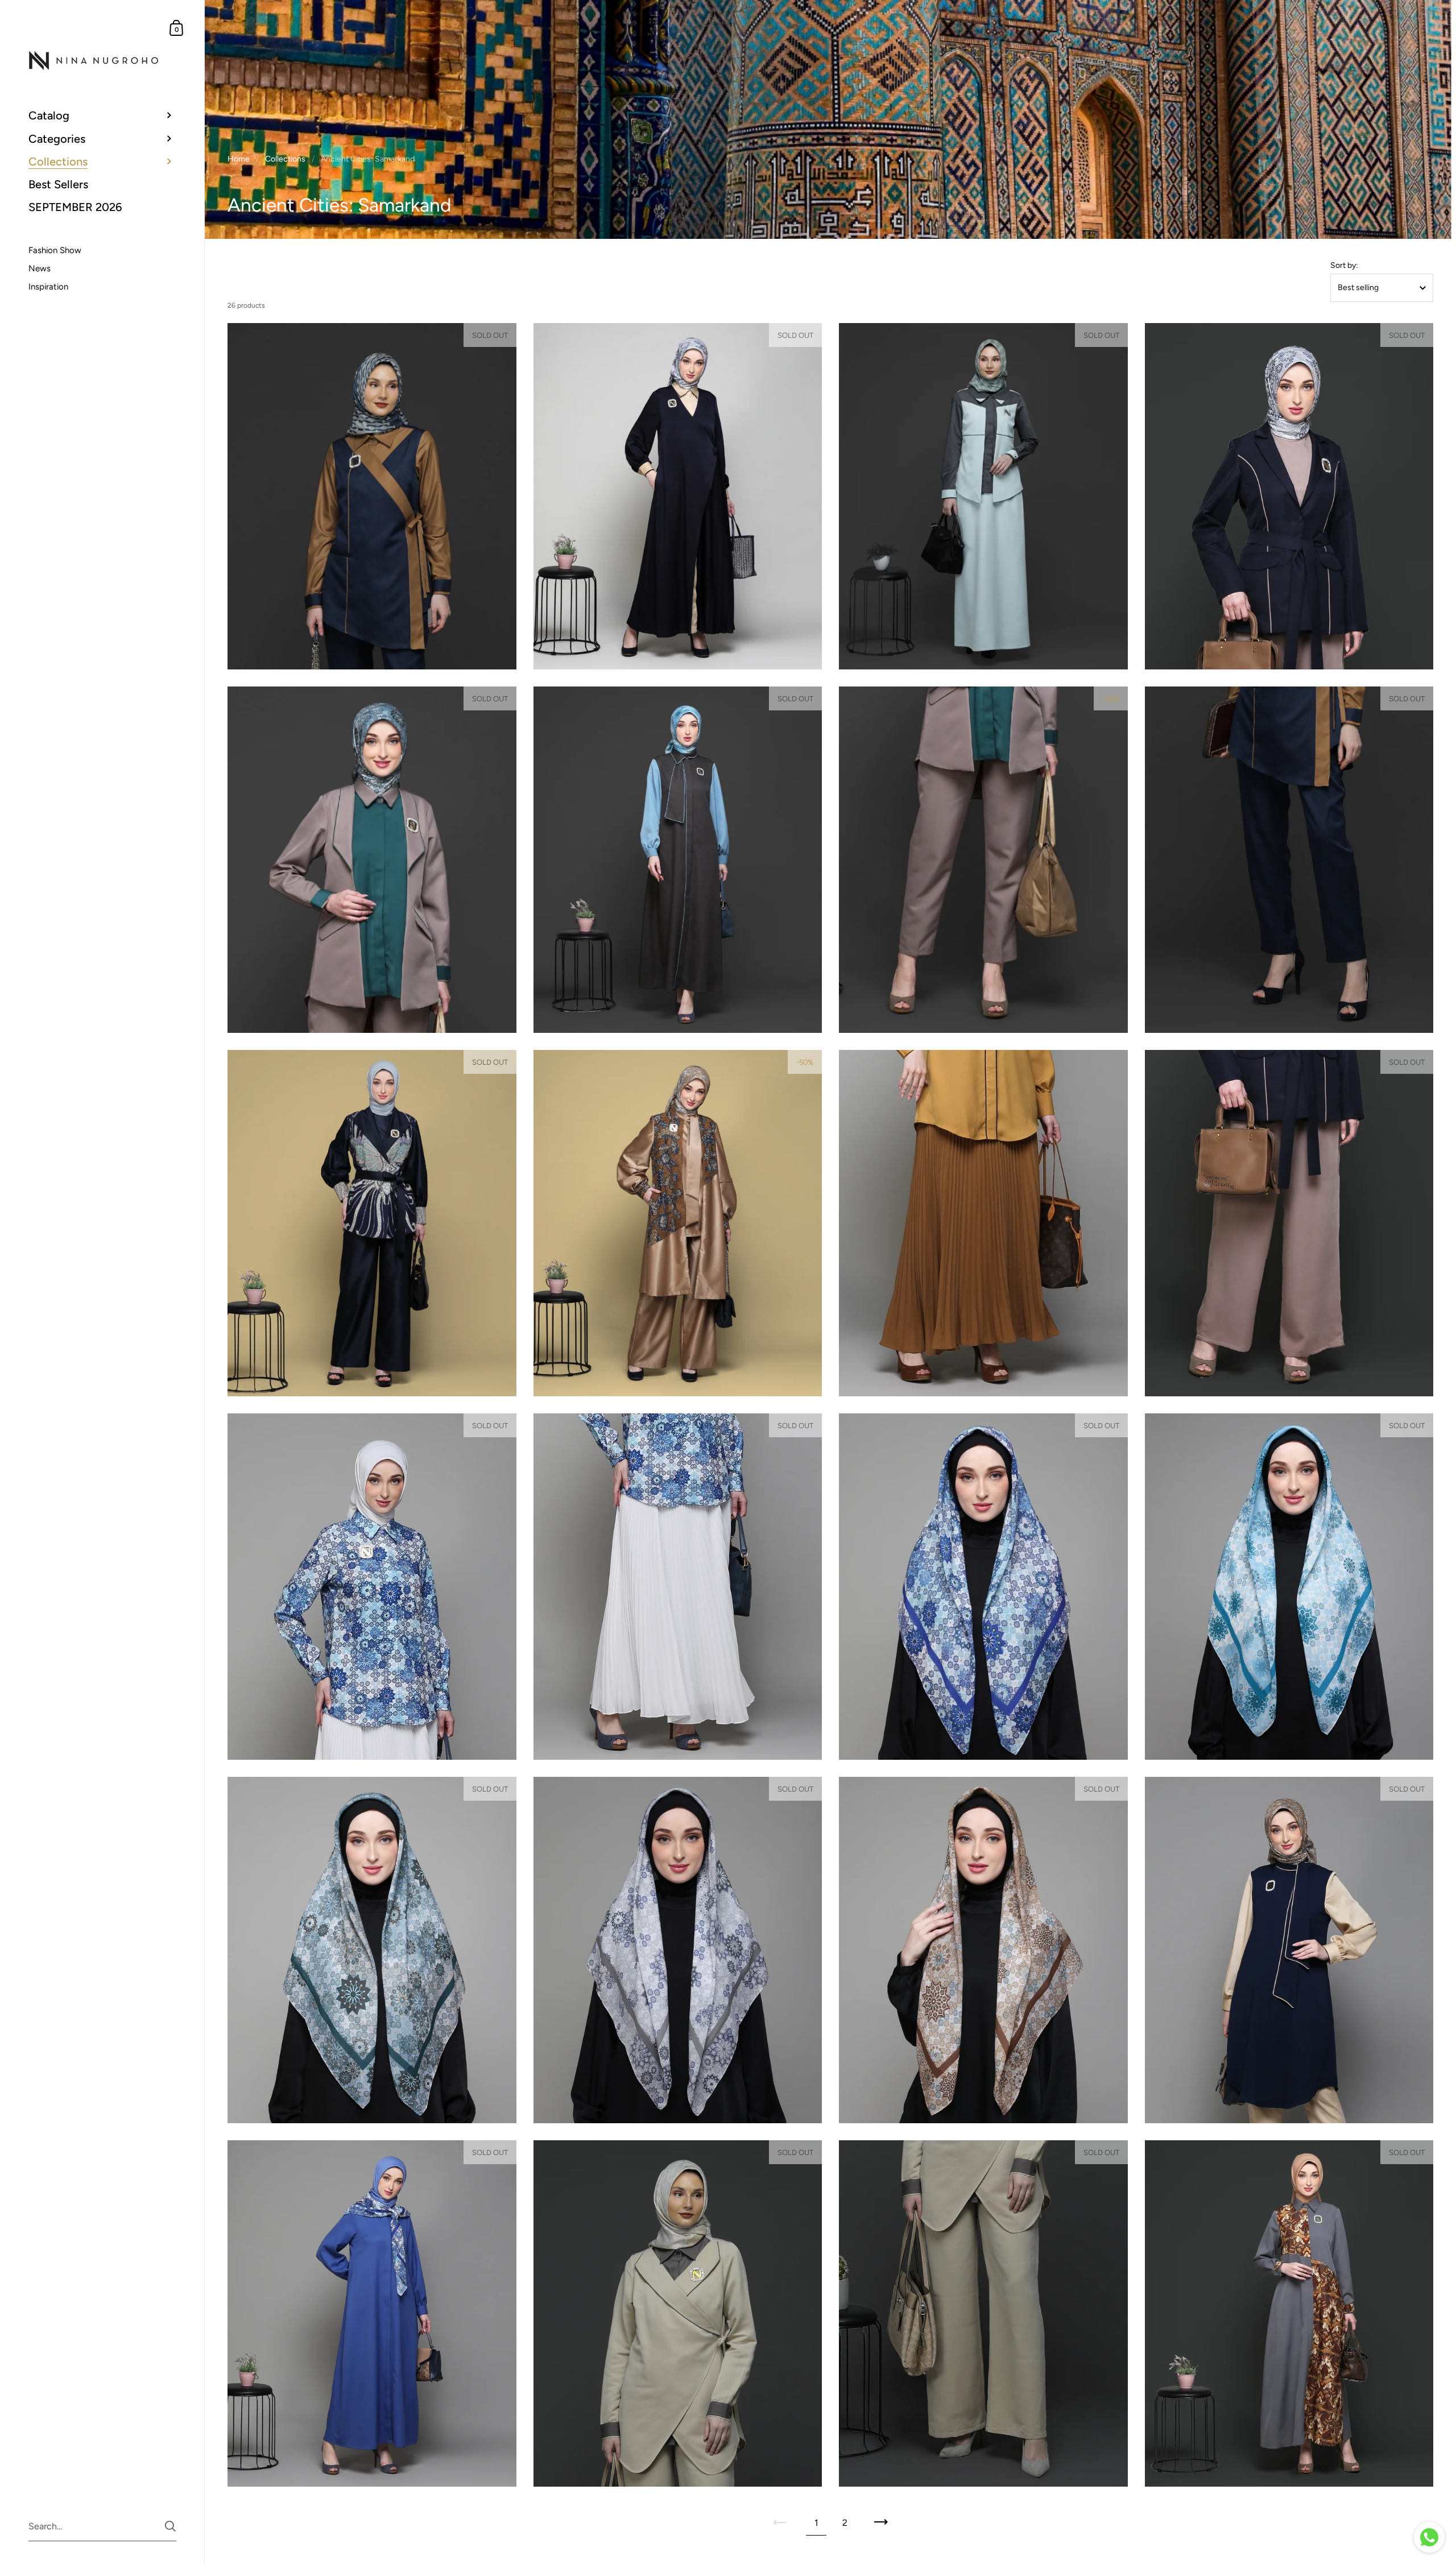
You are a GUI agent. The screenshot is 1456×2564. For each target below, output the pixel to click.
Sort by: (1344, 266)
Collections (285, 159)
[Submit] (170, 2526)
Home (239, 159)
